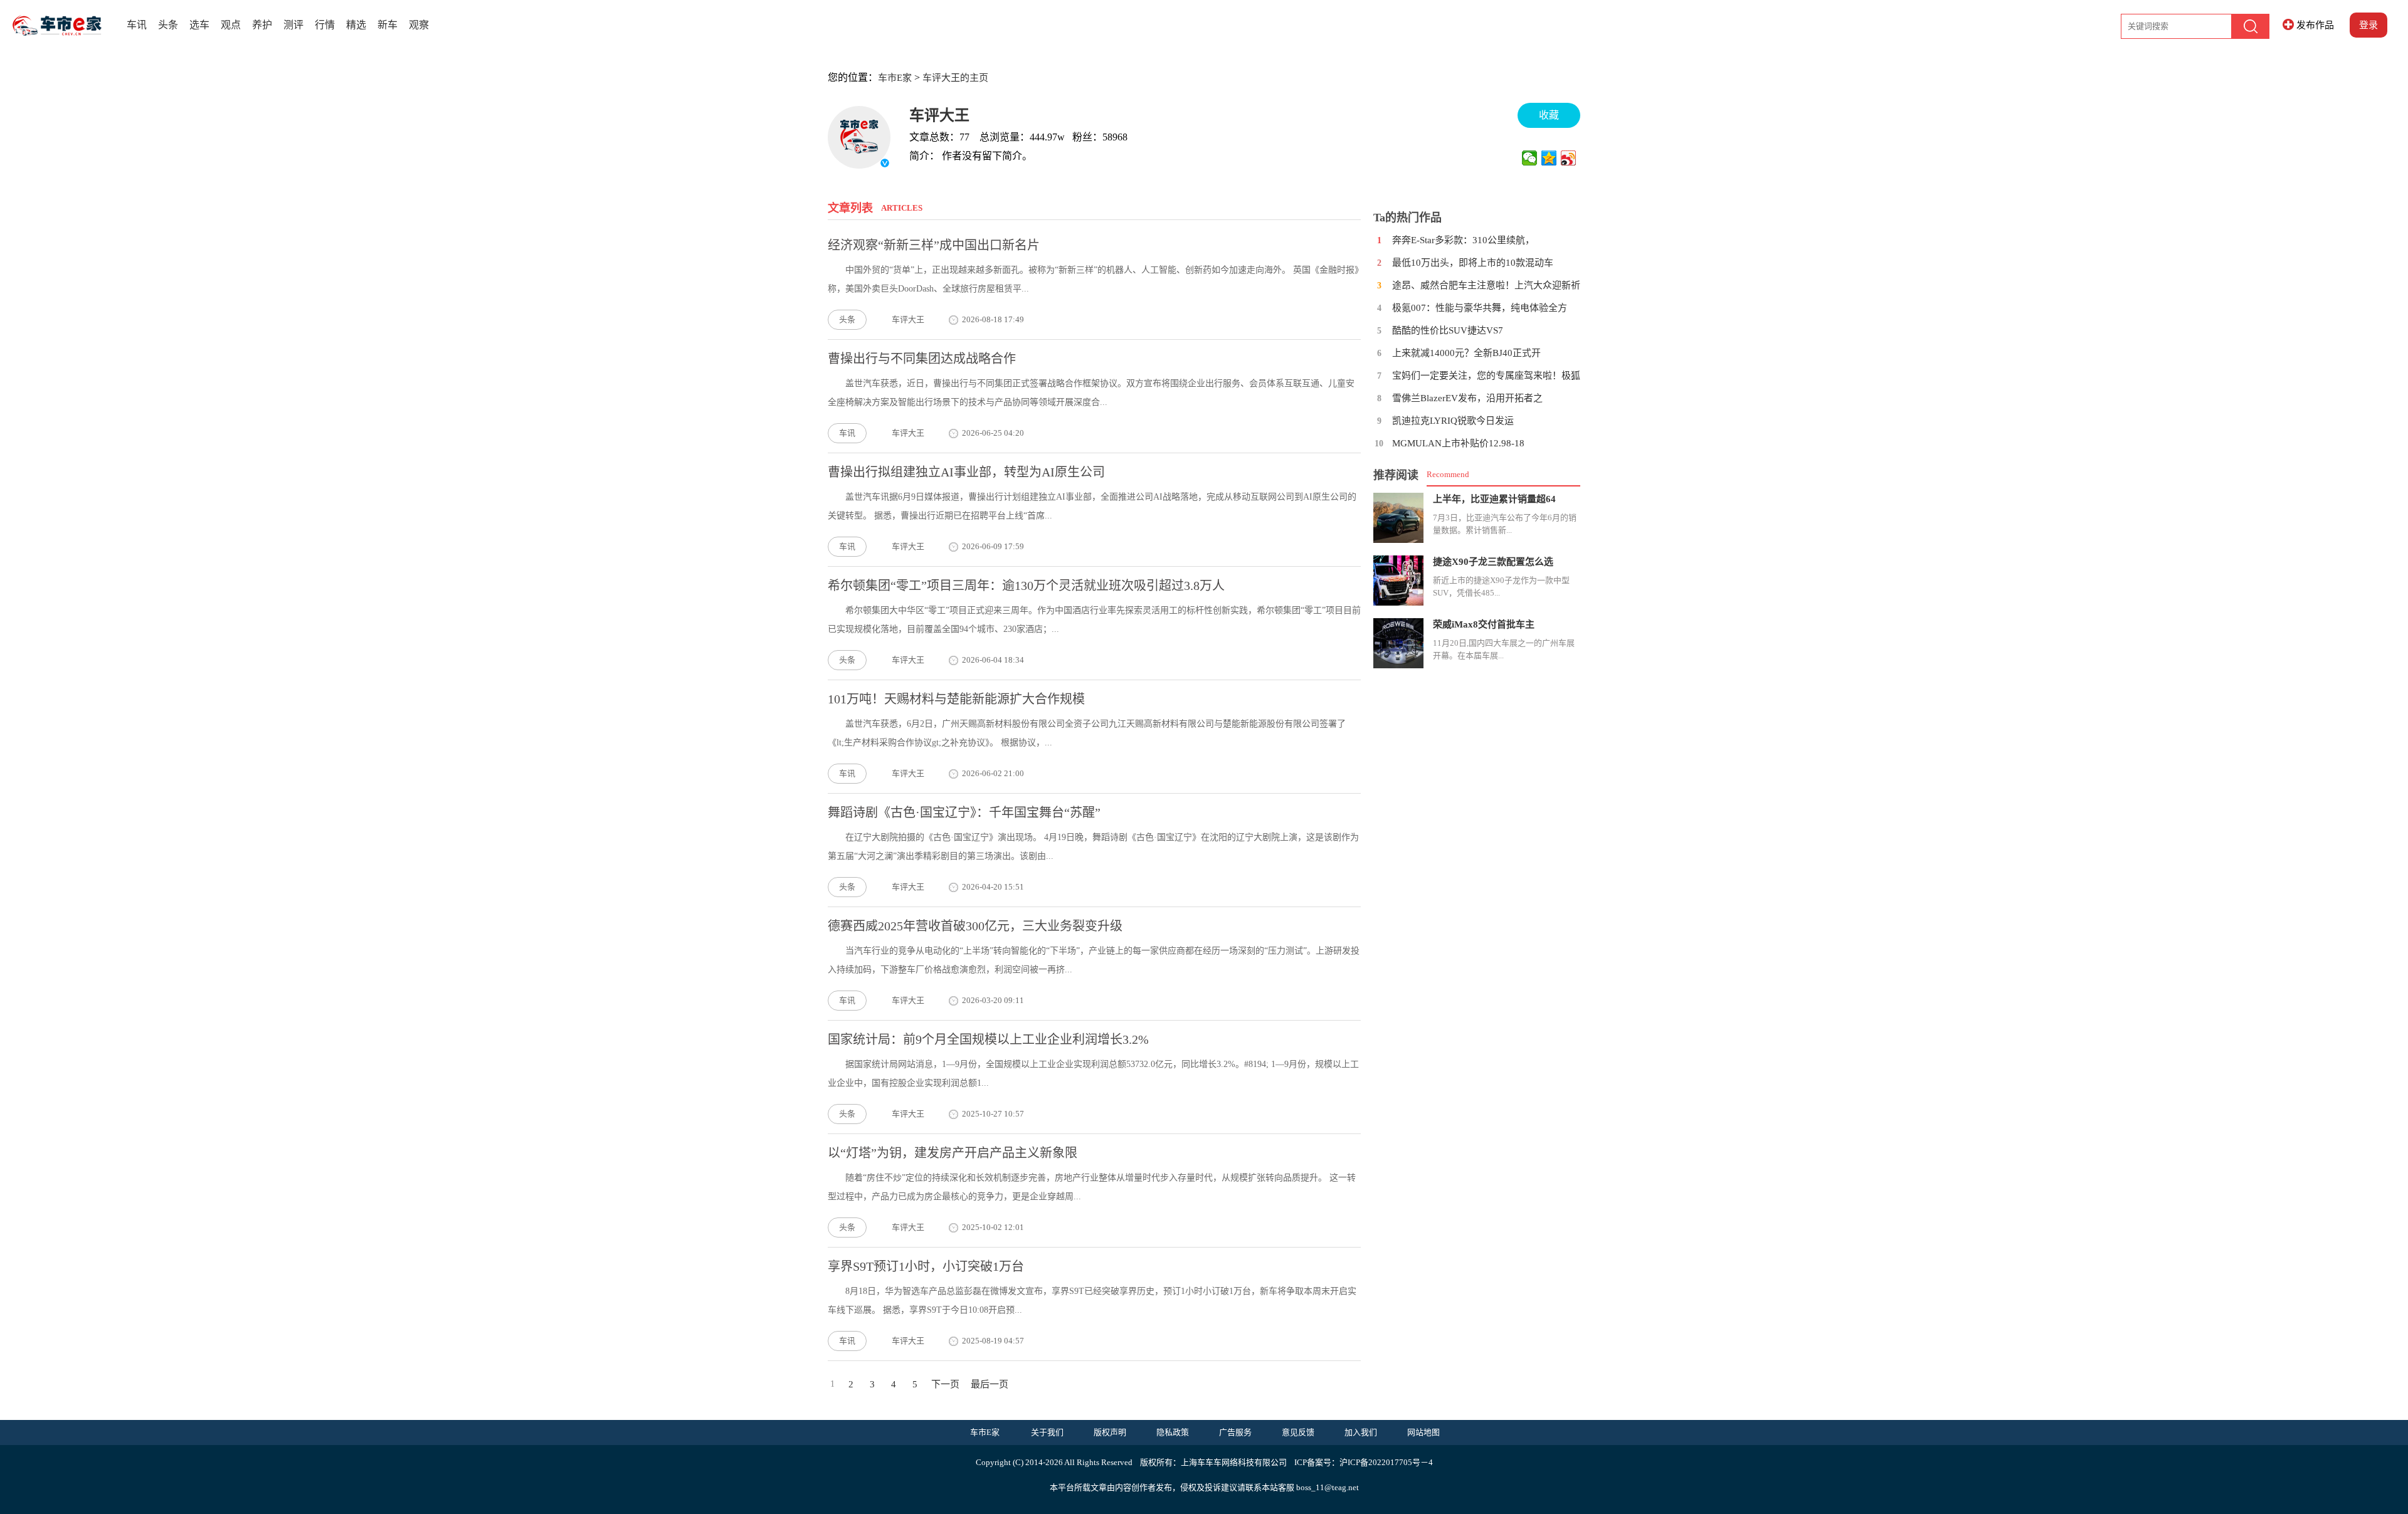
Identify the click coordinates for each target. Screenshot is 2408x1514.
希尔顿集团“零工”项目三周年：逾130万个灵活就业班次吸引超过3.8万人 (1026, 586)
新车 (388, 25)
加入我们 (1361, 1432)
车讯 (137, 25)
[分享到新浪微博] (1569, 158)
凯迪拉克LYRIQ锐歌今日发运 (1453, 421)
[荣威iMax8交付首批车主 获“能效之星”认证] (1398, 643)
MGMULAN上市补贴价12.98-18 (1458, 443)
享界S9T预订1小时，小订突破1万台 (926, 1266)
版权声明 (1110, 1432)
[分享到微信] (1530, 158)
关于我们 (1047, 1432)
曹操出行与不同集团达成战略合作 (922, 359)
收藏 (1549, 115)
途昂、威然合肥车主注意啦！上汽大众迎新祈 (1486, 285)
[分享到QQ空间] (1549, 158)
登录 (2368, 25)
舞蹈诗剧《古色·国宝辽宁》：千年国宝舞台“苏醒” (964, 812)
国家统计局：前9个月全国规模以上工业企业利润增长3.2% (988, 1039)
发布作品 (2315, 25)
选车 (199, 25)
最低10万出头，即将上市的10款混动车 (1473, 263)
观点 (231, 25)
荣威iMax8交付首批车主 (1484, 624)
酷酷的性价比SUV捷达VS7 (1448, 330)
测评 (293, 25)
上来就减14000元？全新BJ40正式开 (1466, 353)
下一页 (945, 1384)
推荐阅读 (1396, 475)
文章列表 (850, 208)
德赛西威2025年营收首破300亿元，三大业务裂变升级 (975, 926)
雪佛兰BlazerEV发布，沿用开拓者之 (1467, 398)
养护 (262, 25)
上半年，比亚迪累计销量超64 (1494, 499)
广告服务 (1235, 1432)
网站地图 (1423, 1432)
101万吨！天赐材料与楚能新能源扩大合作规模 (956, 699)
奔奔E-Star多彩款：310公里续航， (1463, 240)
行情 (325, 25)
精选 (356, 25)
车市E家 (895, 78)
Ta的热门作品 (1407, 218)
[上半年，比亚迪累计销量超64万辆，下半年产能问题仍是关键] (1398, 518)
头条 (168, 25)
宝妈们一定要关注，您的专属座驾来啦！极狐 (1486, 376)
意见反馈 (1298, 1432)
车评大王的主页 (955, 78)
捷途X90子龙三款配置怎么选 (1493, 562)
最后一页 (990, 1384)
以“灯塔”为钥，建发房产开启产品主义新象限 (953, 1153)
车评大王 (939, 115)
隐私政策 (1173, 1432)
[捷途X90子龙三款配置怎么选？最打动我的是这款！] (1398, 581)
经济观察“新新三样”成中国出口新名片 (934, 245)
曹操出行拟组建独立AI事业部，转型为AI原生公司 (966, 472)
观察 (419, 25)
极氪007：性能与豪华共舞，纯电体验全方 (1480, 308)
